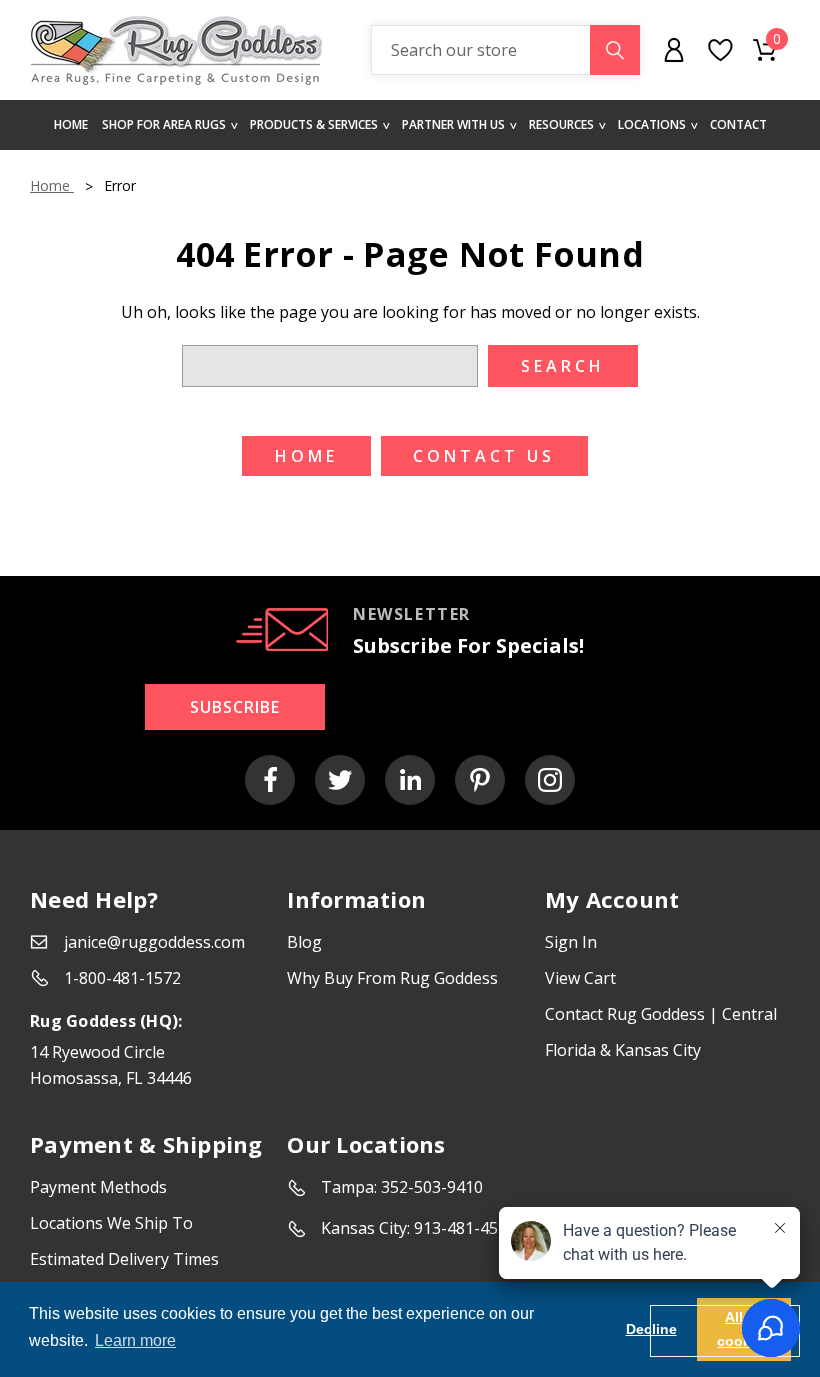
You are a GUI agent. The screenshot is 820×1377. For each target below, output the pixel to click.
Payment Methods (98, 1187)
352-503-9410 (432, 1187)
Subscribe (235, 707)
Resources (561, 124)
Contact (738, 124)
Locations (652, 124)
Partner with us (453, 124)
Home (71, 124)
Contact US (484, 456)
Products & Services (314, 124)
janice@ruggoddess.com (154, 942)
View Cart (580, 978)
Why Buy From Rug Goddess (392, 978)
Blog (304, 942)
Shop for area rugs (164, 124)
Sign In (571, 942)
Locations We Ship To (111, 1223)
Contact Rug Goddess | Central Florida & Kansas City (661, 1032)
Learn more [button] (135, 1340)
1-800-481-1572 (122, 978)
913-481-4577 (465, 1228)
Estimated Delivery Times (124, 1259)
